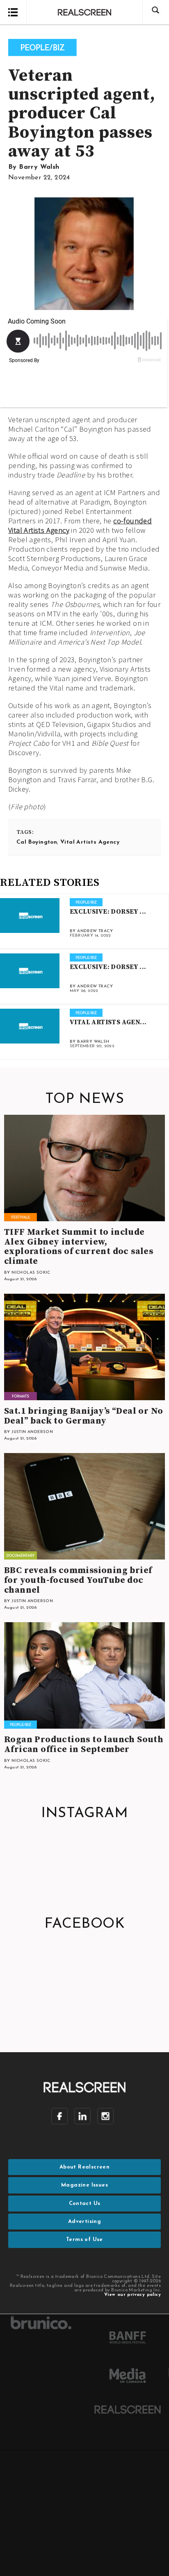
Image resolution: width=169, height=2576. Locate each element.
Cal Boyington (37, 842)
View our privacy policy (132, 2295)
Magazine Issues (84, 2185)
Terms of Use (84, 2240)
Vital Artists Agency (90, 842)
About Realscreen (84, 2167)
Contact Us (85, 2204)
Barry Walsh (39, 167)
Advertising (84, 2222)
